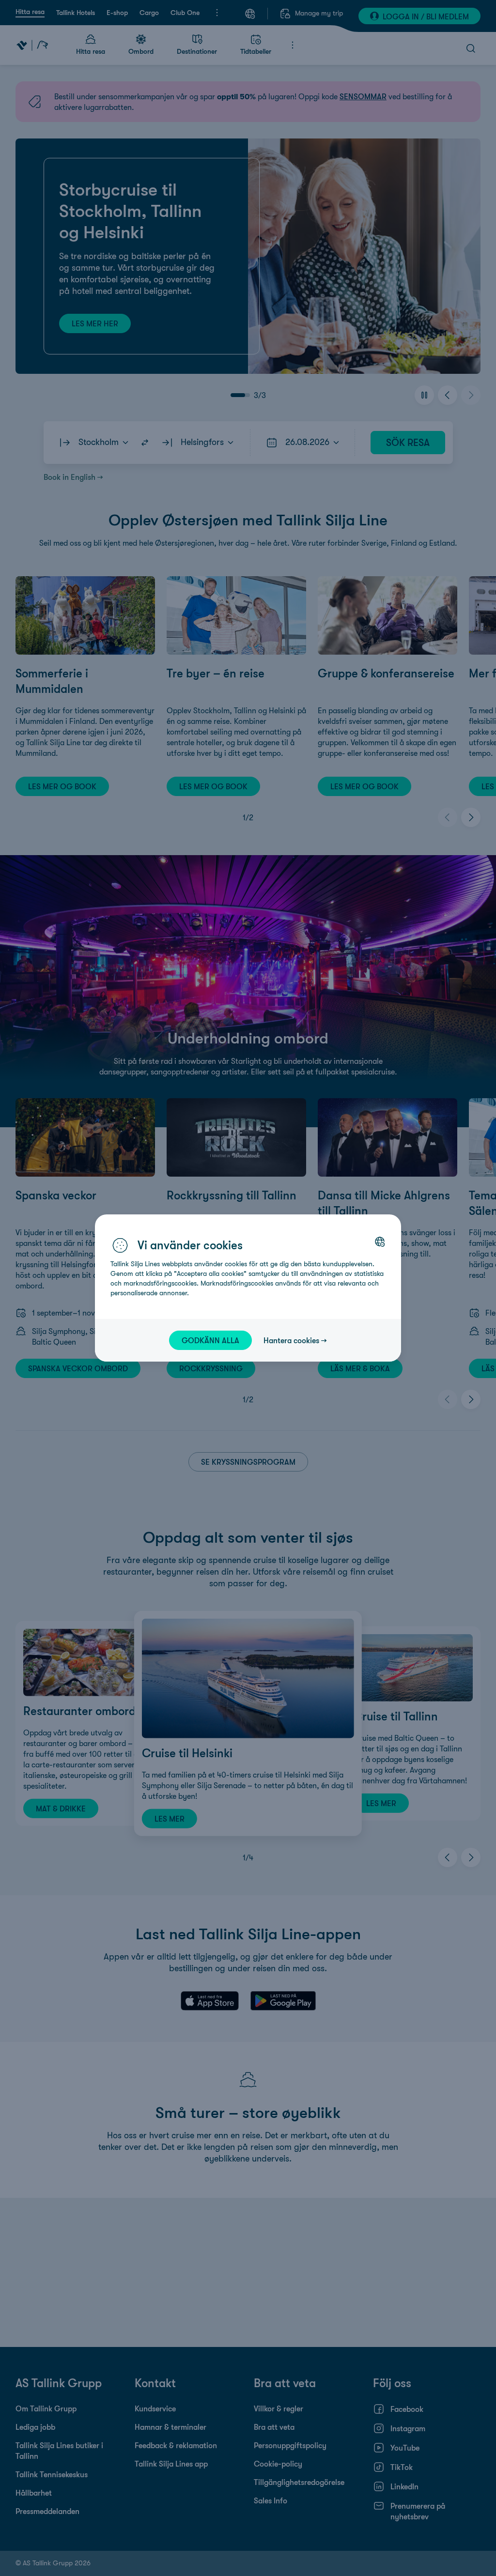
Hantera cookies (291, 1340)
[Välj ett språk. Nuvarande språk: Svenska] (380, 1242)
